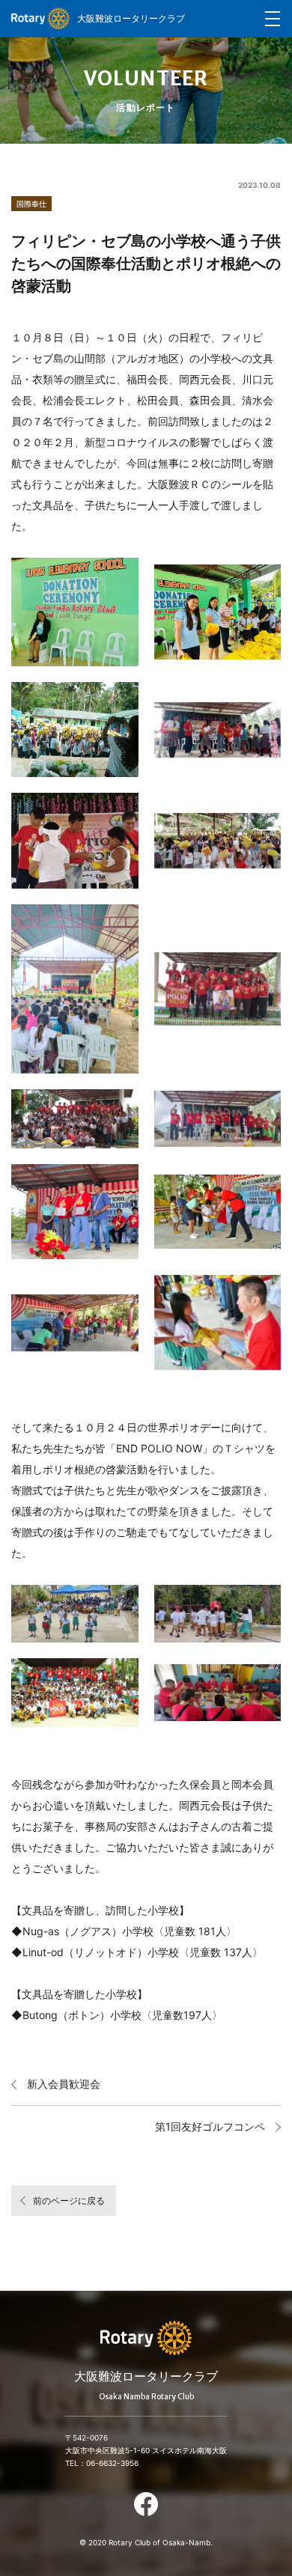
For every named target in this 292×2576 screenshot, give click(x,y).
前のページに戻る (69, 2201)
